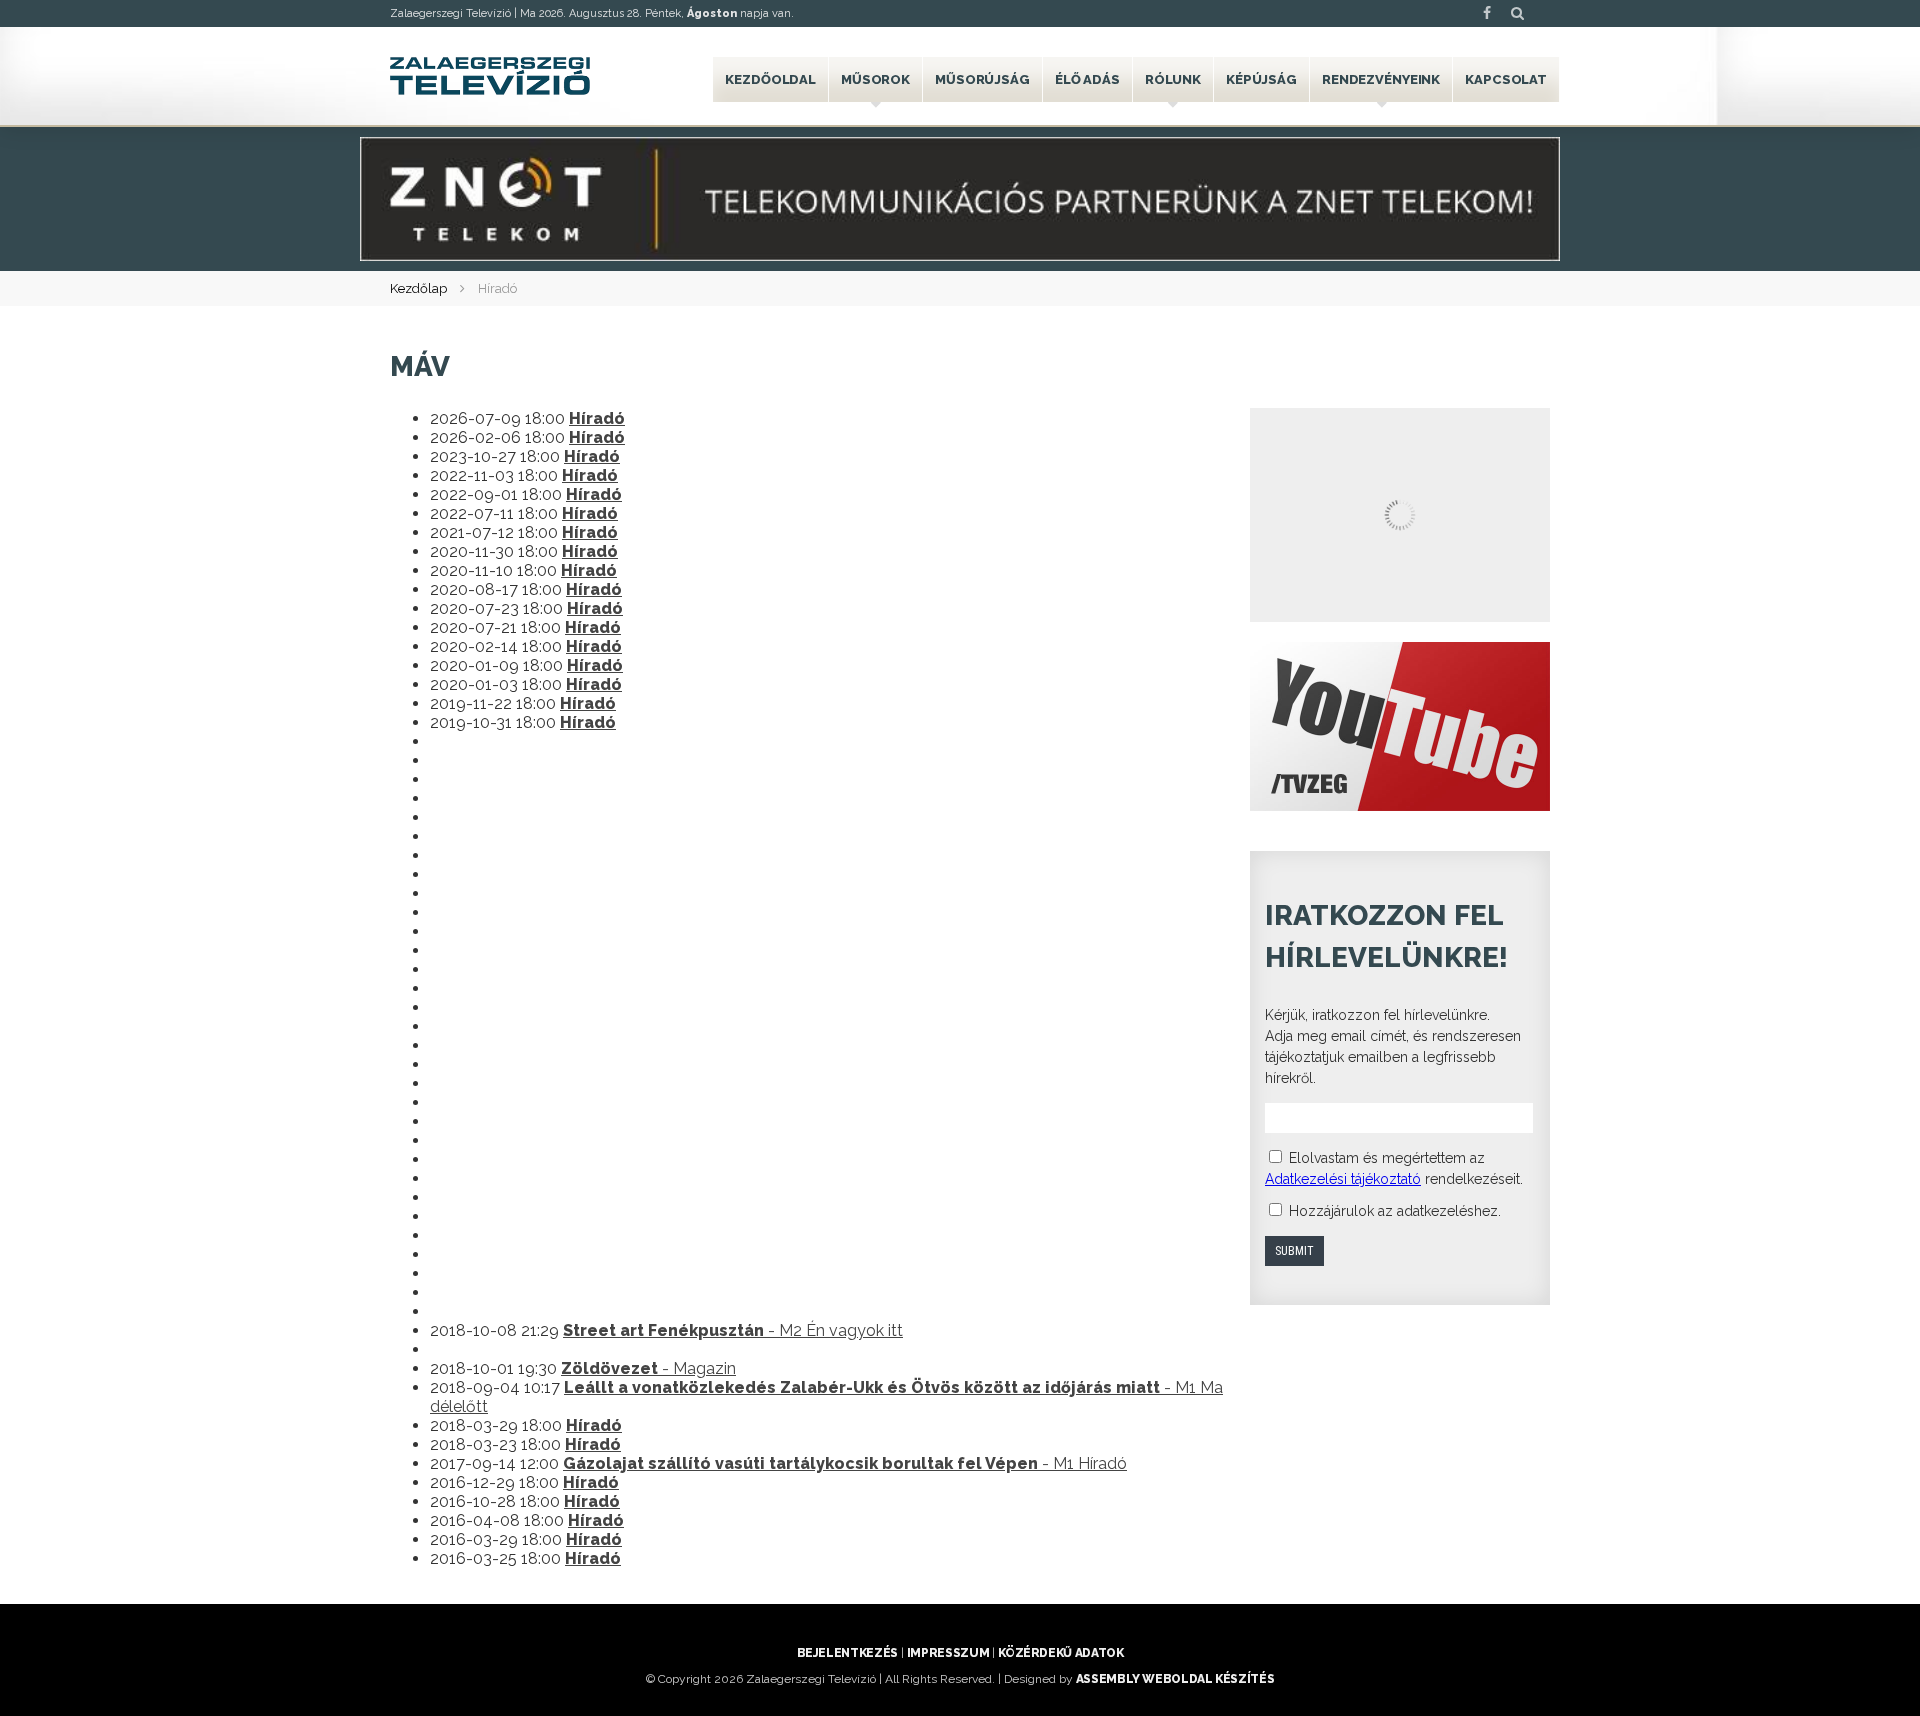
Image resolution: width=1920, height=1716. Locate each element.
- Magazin (648, 1368)
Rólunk (1173, 79)
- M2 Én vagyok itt (733, 1330)
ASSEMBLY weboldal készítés (1175, 1679)
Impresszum (948, 1653)
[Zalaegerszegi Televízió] (490, 76)
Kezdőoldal (770, 79)
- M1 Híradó (845, 1463)
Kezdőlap (418, 288)
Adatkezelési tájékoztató (1343, 1179)
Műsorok (875, 79)
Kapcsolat (1506, 79)
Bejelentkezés (847, 1653)
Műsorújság (982, 79)
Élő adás (1087, 79)
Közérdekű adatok (1060, 1653)
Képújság (1261, 79)
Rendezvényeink (1381, 79)
